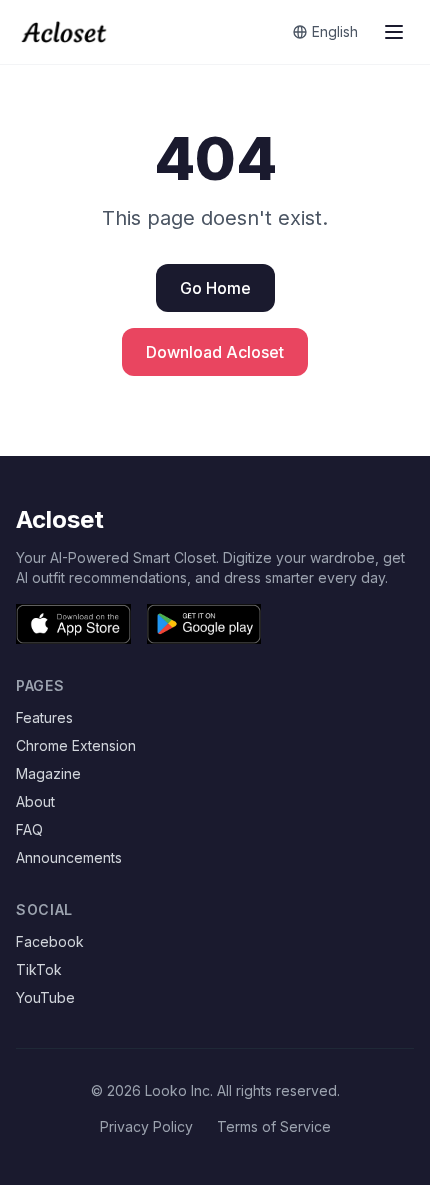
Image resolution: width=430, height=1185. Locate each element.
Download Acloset (215, 352)
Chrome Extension (76, 745)
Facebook (50, 941)
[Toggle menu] (394, 32)
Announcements (69, 857)
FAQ (29, 829)
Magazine (48, 773)
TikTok (39, 969)
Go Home (215, 288)
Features (44, 717)
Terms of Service (274, 1126)
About (35, 801)
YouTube (45, 997)
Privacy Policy (146, 1126)
